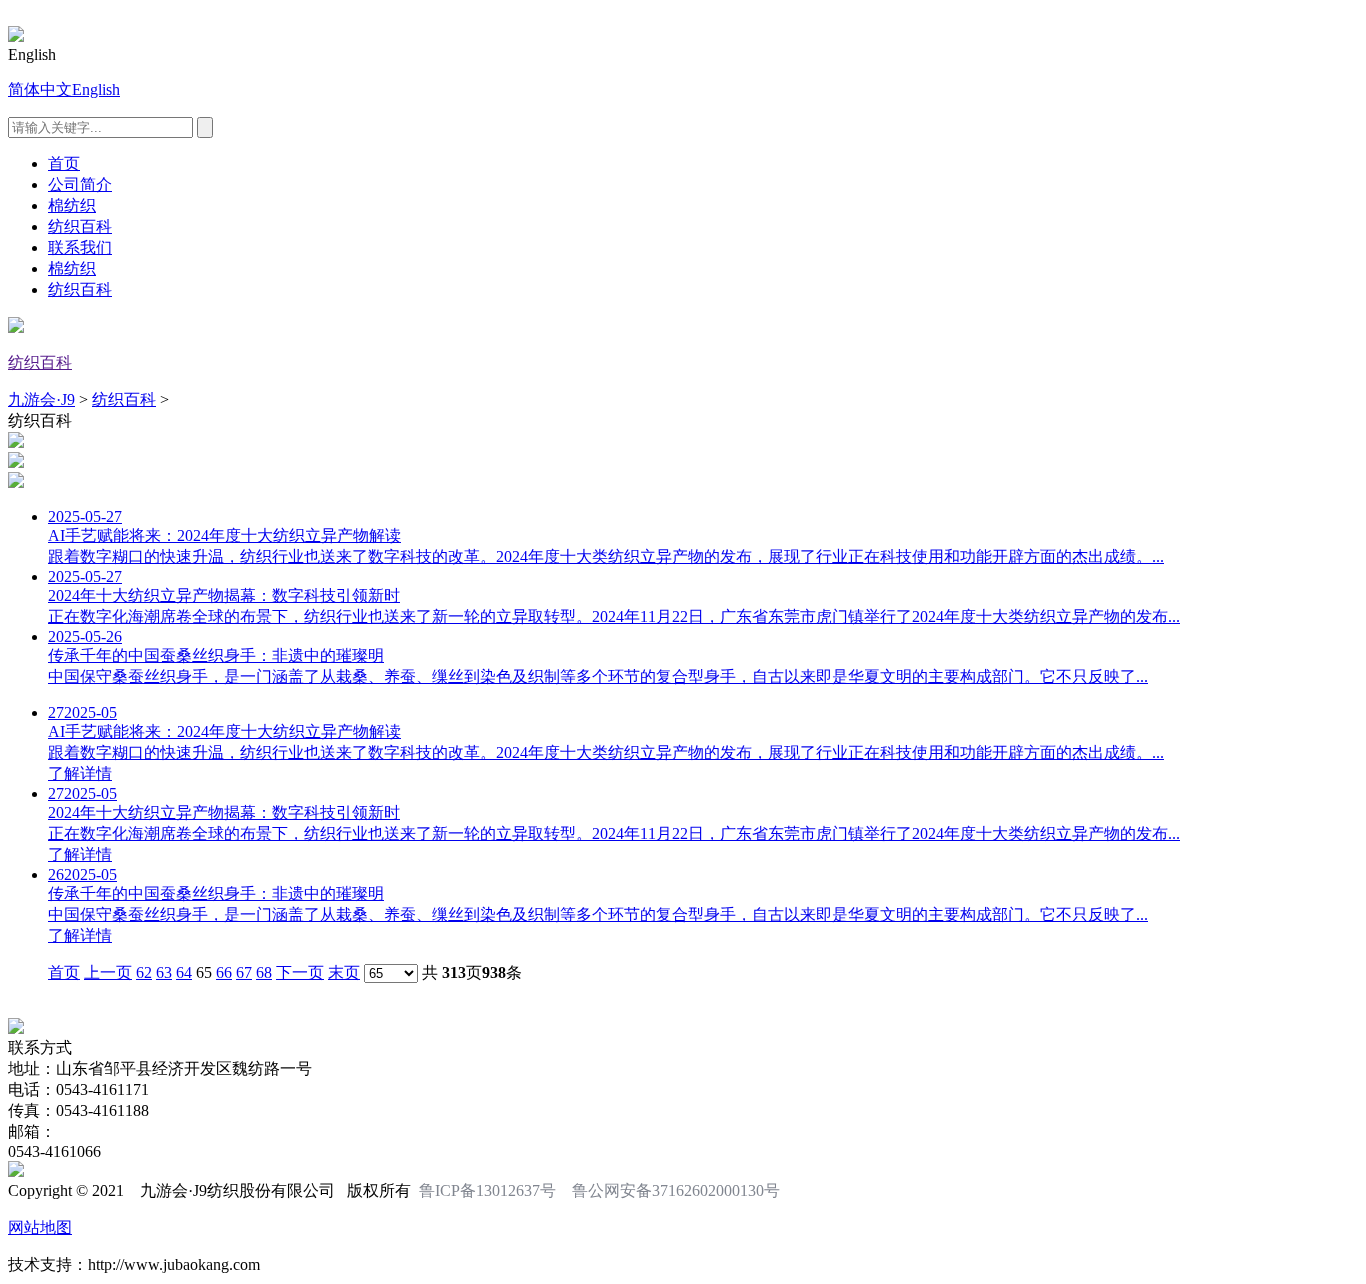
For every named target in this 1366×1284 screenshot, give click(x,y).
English (96, 89)
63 (164, 972)
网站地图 (40, 1227)
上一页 (108, 972)
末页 (344, 972)
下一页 (300, 972)
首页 (64, 163)
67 (244, 972)
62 (144, 972)
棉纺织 (72, 205)
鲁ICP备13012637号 (487, 1190)
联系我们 (80, 247)
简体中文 (40, 89)
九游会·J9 (41, 399)
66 (224, 972)
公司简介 (80, 184)
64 (184, 972)
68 (264, 972)
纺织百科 (80, 226)
